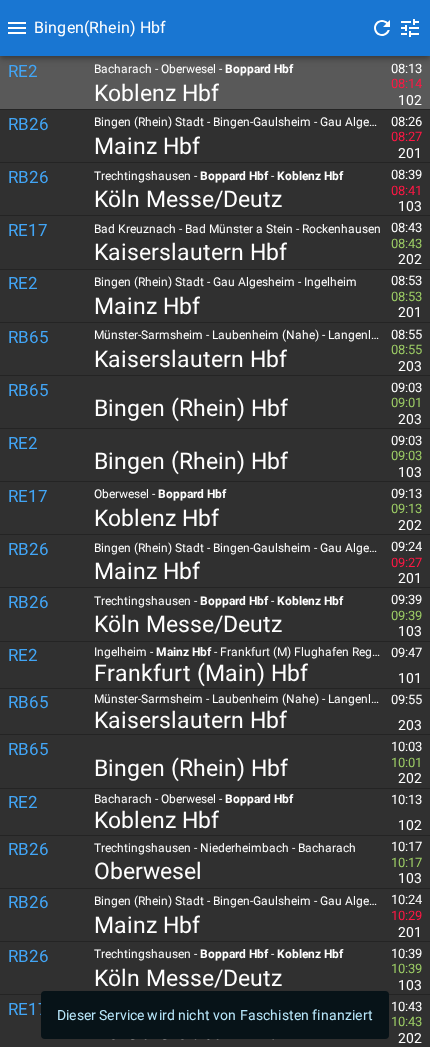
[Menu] (17, 28)
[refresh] (382, 28)
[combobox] (198, 28)
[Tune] (410, 28)
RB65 (28, 337)
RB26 (28, 124)
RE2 (23, 71)
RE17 (28, 230)
